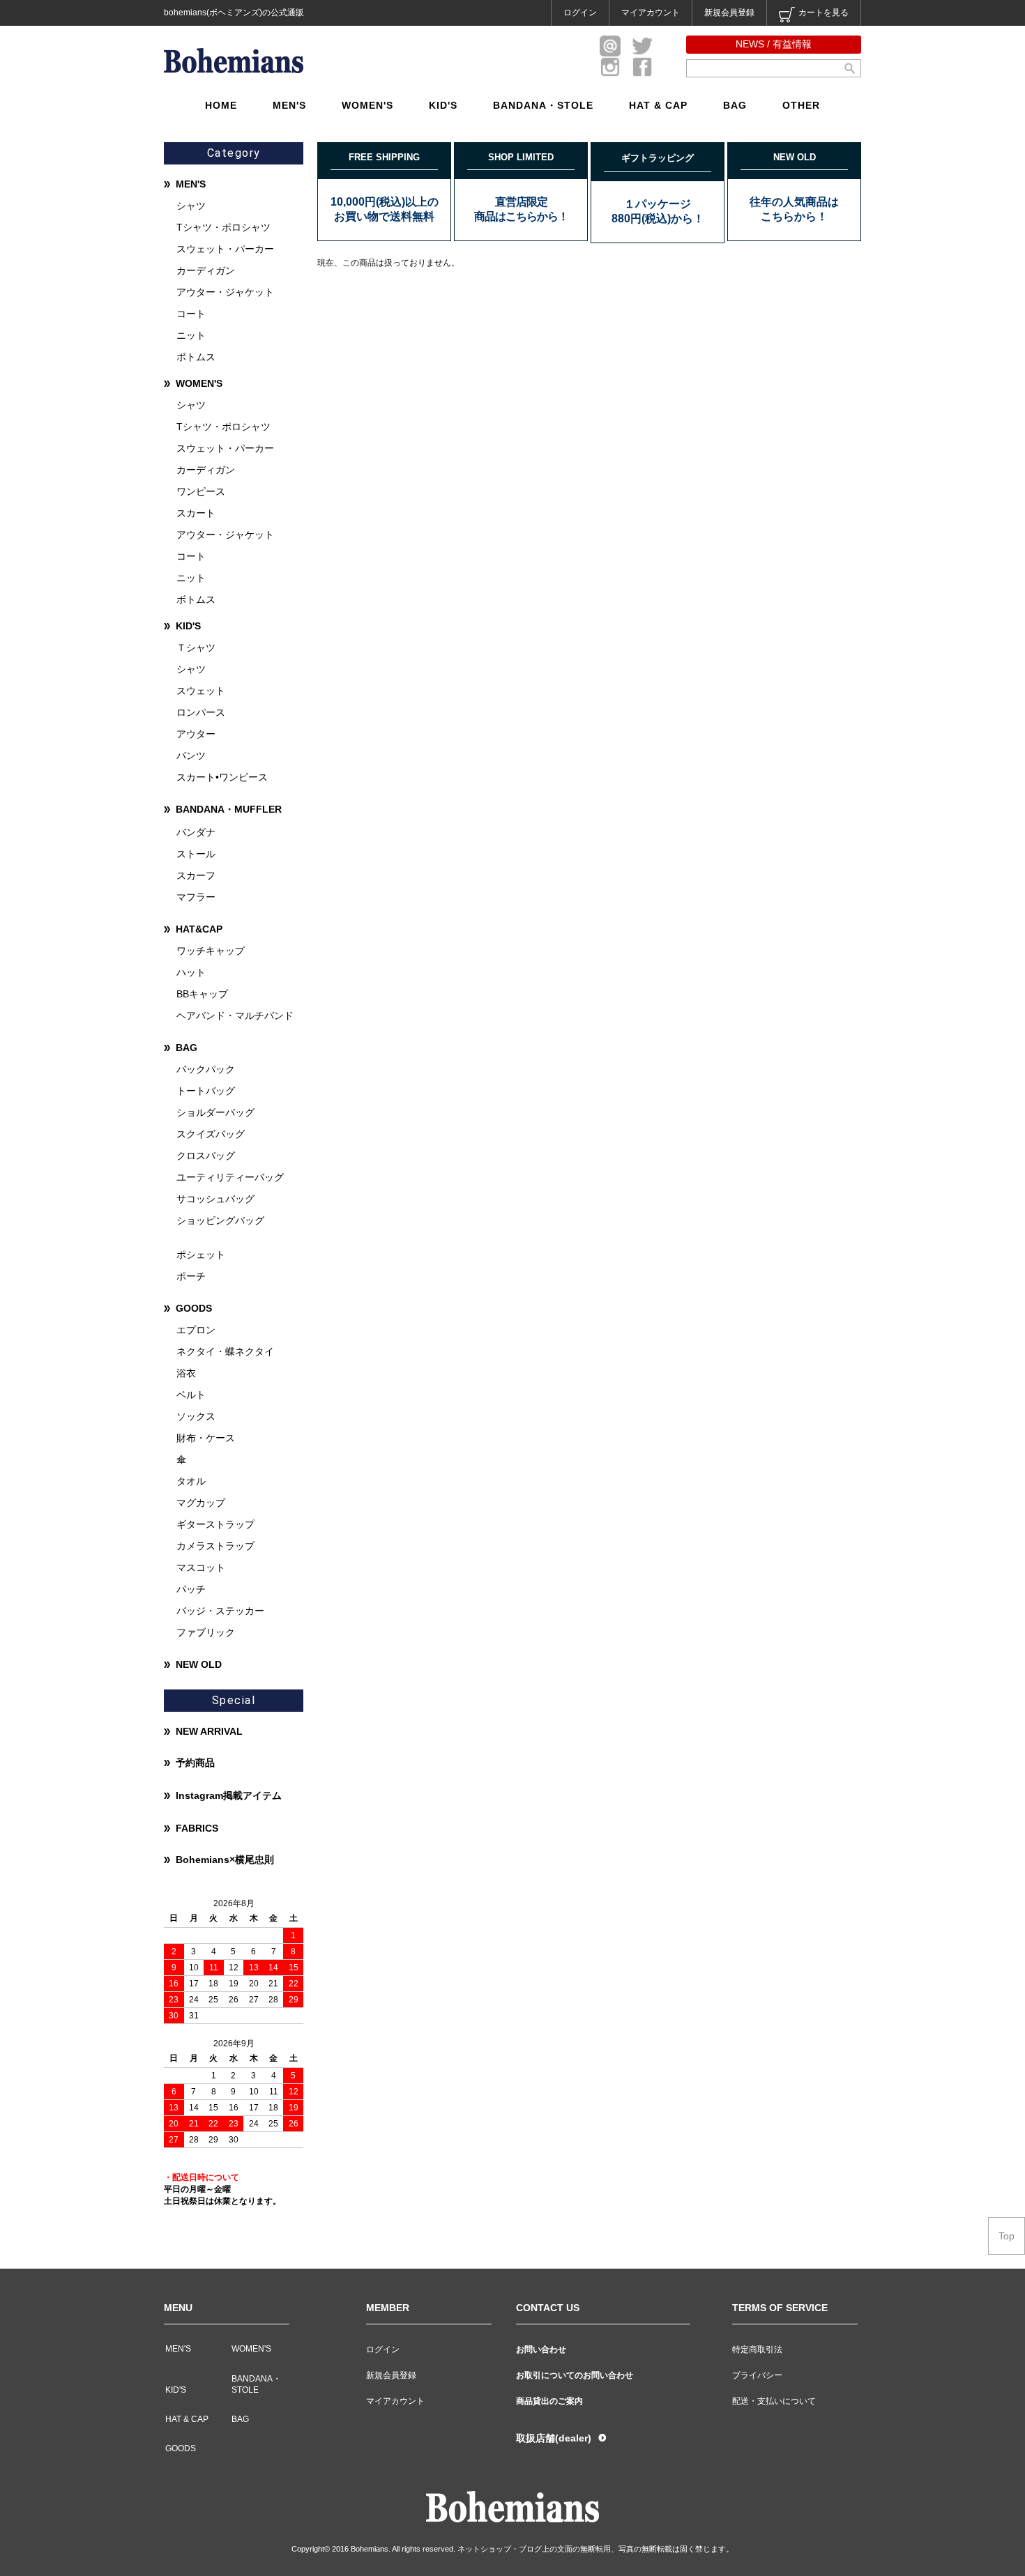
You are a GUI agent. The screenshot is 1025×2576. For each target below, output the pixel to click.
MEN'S (289, 105)
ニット (191, 335)
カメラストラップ (215, 1546)
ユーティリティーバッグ (230, 1177)
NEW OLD (199, 1664)
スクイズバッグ (211, 1134)
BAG (735, 105)
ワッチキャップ (211, 951)
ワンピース (201, 491)
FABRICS (197, 1828)
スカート (196, 513)
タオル (191, 1481)
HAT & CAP (658, 105)
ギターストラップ (215, 1524)
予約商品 (195, 1763)
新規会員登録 (729, 13)
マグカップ (201, 1503)
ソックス (196, 1416)
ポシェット (201, 1255)
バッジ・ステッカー (220, 1611)
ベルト (191, 1395)
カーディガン (206, 270)
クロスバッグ (206, 1156)
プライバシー (757, 2375)
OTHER (801, 105)
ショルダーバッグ (215, 1112)
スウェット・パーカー (225, 249)
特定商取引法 (757, 2349)
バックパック (206, 1069)
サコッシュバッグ (215, 1199)
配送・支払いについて (774, 2401)
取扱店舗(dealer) (554, 2438)
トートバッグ (206, 1091)
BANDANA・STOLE (543, 105)
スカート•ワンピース (222, 777)
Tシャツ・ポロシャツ (223, 227)
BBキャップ (202, 994)
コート (191, 314)
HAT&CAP (199, 929)
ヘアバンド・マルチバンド (235, 1015)
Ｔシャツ (196, 647)
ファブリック (206, 1632)
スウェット (201, 691)
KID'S (443, 105)
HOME (221, 105)
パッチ (191, 1589)
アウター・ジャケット (225, 292)
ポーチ (191, 1276)
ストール (196, 854)
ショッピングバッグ (220, 1220)
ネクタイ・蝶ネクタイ (225, 1351)
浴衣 (186, 1373)
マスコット (201, 1567)
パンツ (191, 756)
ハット (191, 972)
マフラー (196, 897)
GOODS (194, 1308)
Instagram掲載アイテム (229, 1795)
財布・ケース (206, 1438)
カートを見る (823, 13)
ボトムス (196, 357)
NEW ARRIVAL (209, 1731)
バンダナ (196, 832)
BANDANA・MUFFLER (229, 809)
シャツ (191, 206)
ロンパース (201, 712)
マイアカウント (651, 13)
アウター (196, 734)
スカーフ (196, 875)
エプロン (196, 1330)
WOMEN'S (367, 105)
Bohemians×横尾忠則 (225, 1860)
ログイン (580, 13)
